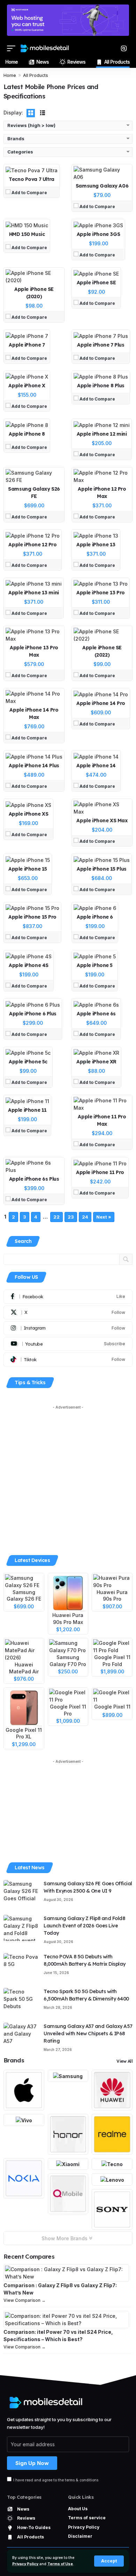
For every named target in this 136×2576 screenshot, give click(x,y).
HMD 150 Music (27, 234)
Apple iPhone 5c (28, 1062)
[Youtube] (68, 1344)
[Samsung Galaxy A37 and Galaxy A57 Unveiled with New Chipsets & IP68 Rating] (21, 2036)
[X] (68, 1313)
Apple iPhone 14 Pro (101, 703)
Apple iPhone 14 (96, 766)
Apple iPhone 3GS (98, 234)
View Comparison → (25, 2300)
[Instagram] (68, 1328)
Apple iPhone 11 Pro (100, 1172)
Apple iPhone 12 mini (102, 434)
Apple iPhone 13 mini (34, 593)
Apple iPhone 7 (27, 345)
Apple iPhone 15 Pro (32, 917)
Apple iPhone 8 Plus (101, 386)
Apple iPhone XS (29, 814)
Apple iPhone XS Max (102, 821)
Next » (104, 1217)
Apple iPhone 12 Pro (32, 545)
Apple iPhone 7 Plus (101, 345)
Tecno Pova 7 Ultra (31, 179)
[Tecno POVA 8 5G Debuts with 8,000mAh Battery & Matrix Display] (21, 1966)
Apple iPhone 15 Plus (102, 869)
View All (124, 2061)
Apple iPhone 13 (96, 545)
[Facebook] (68, 1297)
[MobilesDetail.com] (45, 48)
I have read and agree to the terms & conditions (56, 2480)
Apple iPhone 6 (95, 917)
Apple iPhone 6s (96, 1014)
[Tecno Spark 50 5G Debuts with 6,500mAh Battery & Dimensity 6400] (21, 2001)
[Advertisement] (68, 1480)
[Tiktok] (68, 1360)
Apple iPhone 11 (27, 1110)
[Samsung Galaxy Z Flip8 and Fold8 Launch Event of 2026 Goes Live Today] (21, 1928)
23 (71, 1217)
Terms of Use (60, 2564)
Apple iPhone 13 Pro (101, 593)
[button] (109, 2561)
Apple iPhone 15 (28, 869)
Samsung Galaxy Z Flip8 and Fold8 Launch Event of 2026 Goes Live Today (84, 1926)
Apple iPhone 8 (27, 434)
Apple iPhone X (27, 386)
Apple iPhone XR (96, 1062)
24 (85, 1217)
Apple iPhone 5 (95, 965)
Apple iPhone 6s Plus (34, 1179)
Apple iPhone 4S (29, 965)
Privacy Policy (25, 2564)
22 (56, 1217)
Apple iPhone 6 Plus (33, 1014)
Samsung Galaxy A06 (102, 186)
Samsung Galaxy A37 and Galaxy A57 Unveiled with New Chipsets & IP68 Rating (88, 2034)
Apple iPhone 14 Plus (34, 766)
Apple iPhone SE (96, 283)
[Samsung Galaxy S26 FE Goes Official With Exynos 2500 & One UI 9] (21, 1893)
